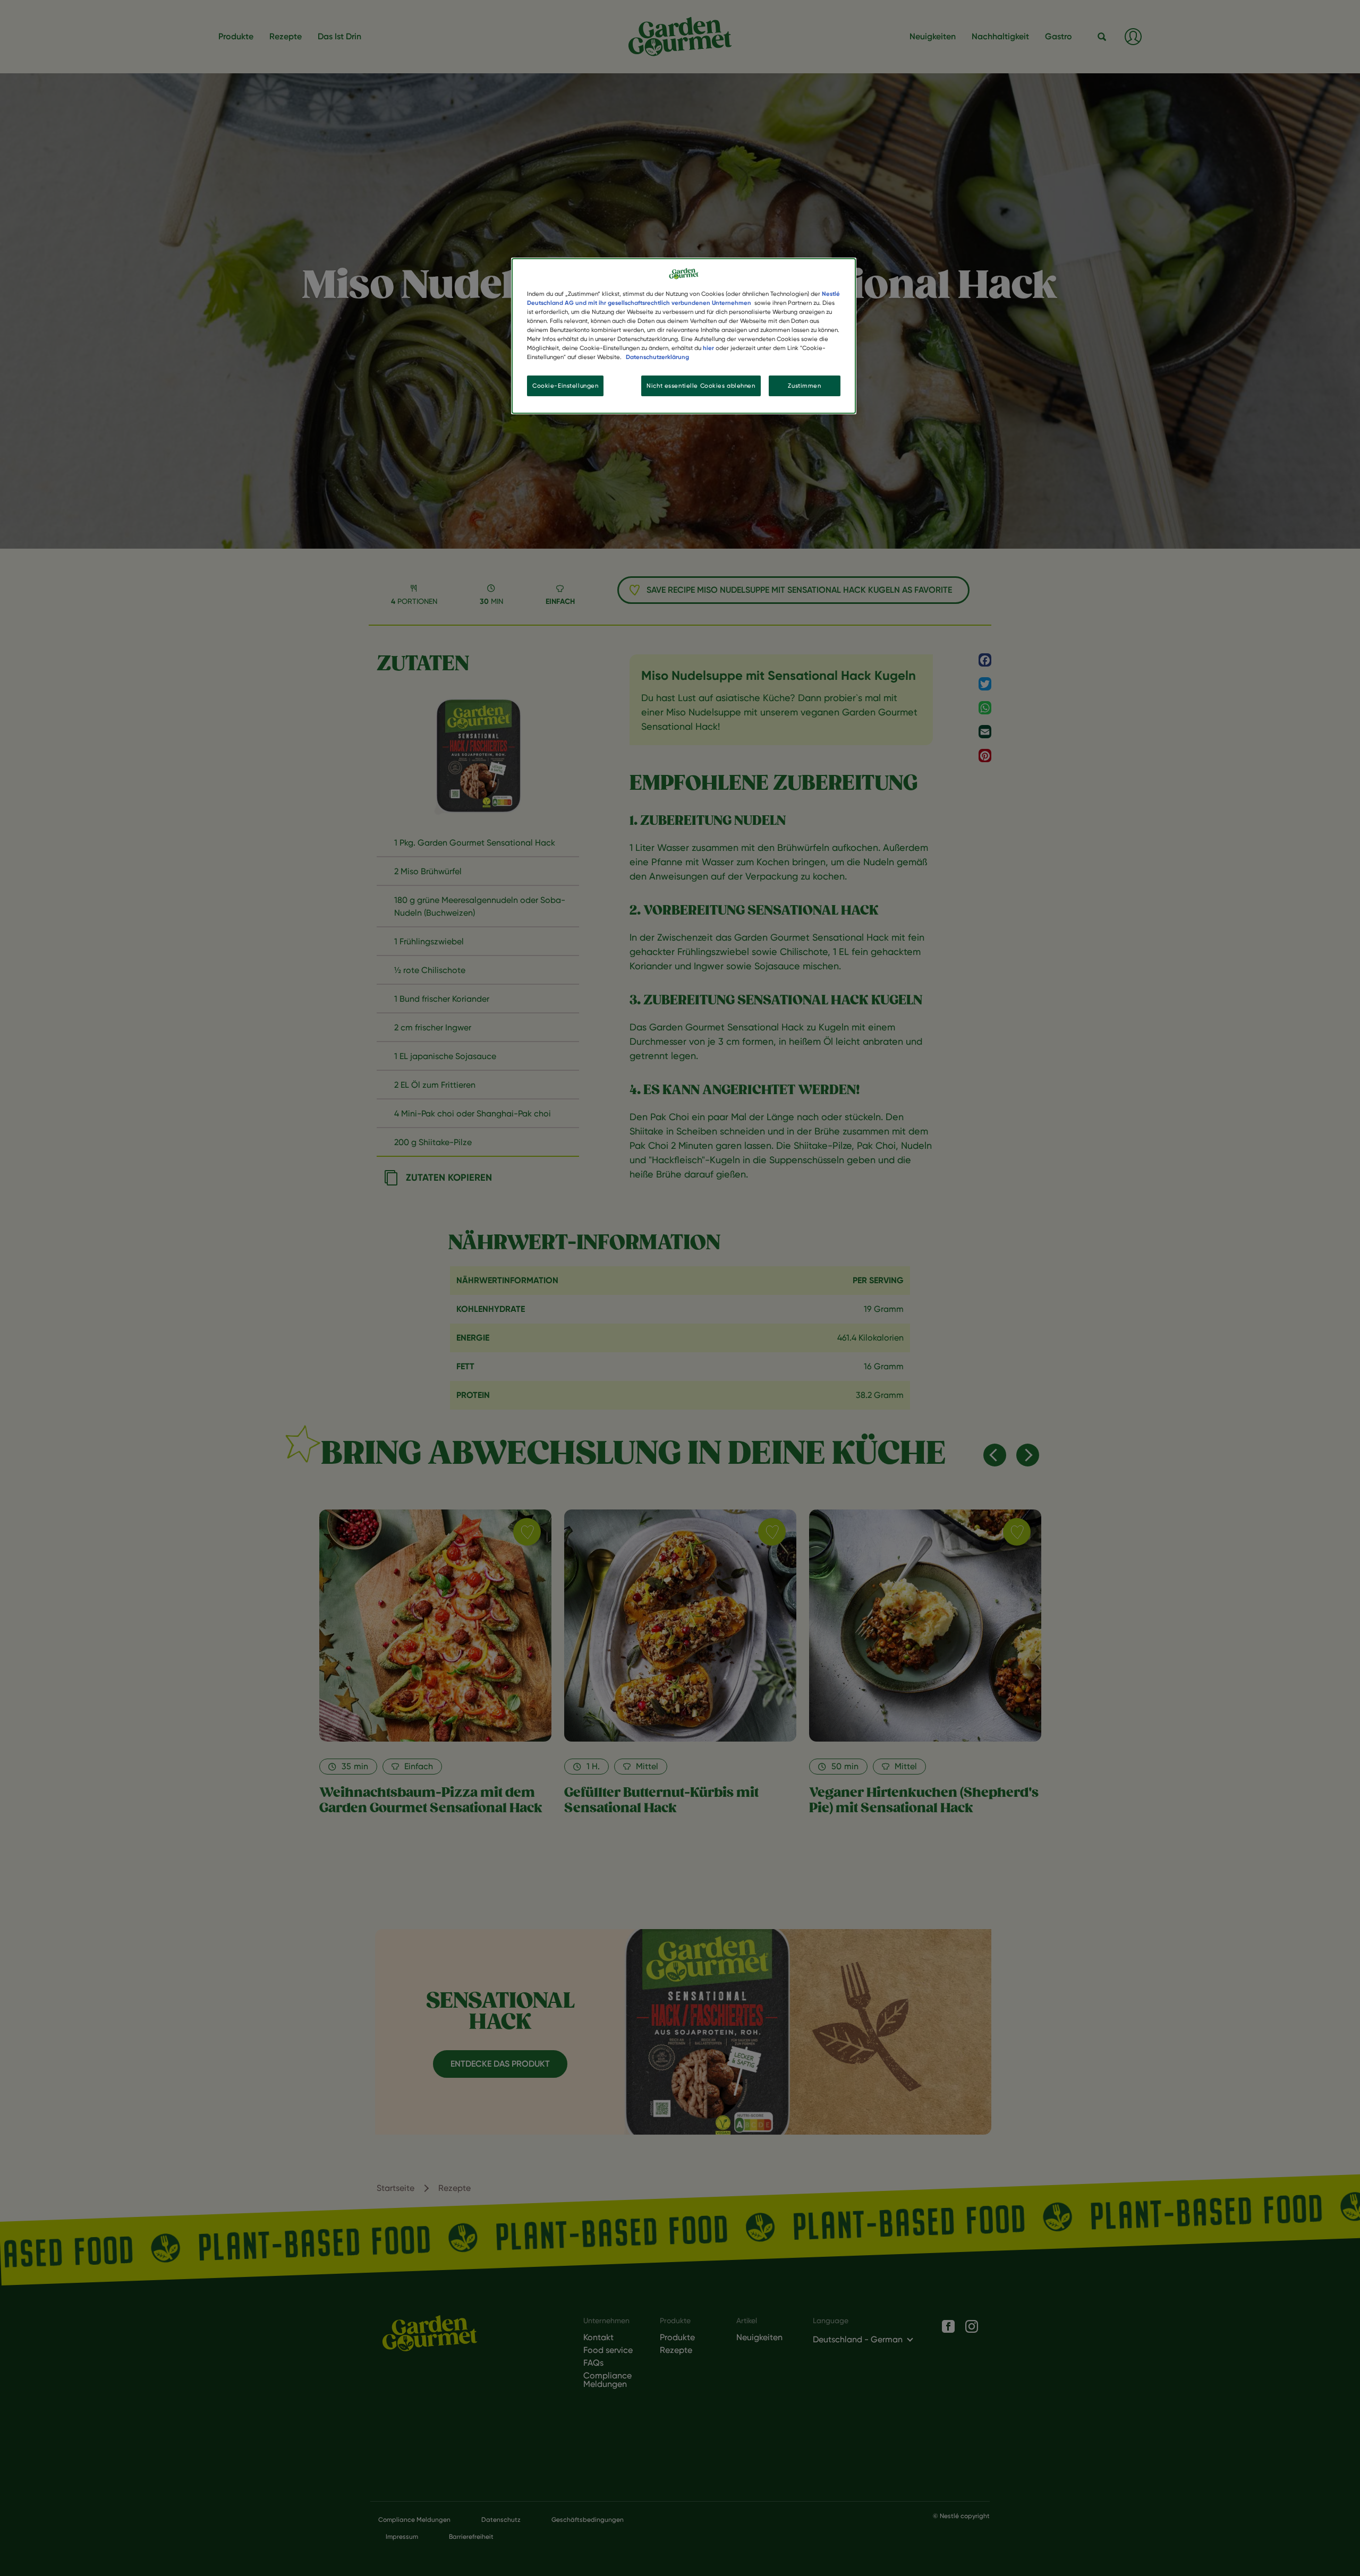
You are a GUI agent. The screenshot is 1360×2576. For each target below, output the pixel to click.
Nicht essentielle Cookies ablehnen (701, 386)
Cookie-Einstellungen (565, 386)
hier (708, 348)
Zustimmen (804, 386)
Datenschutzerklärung (657, 357)
